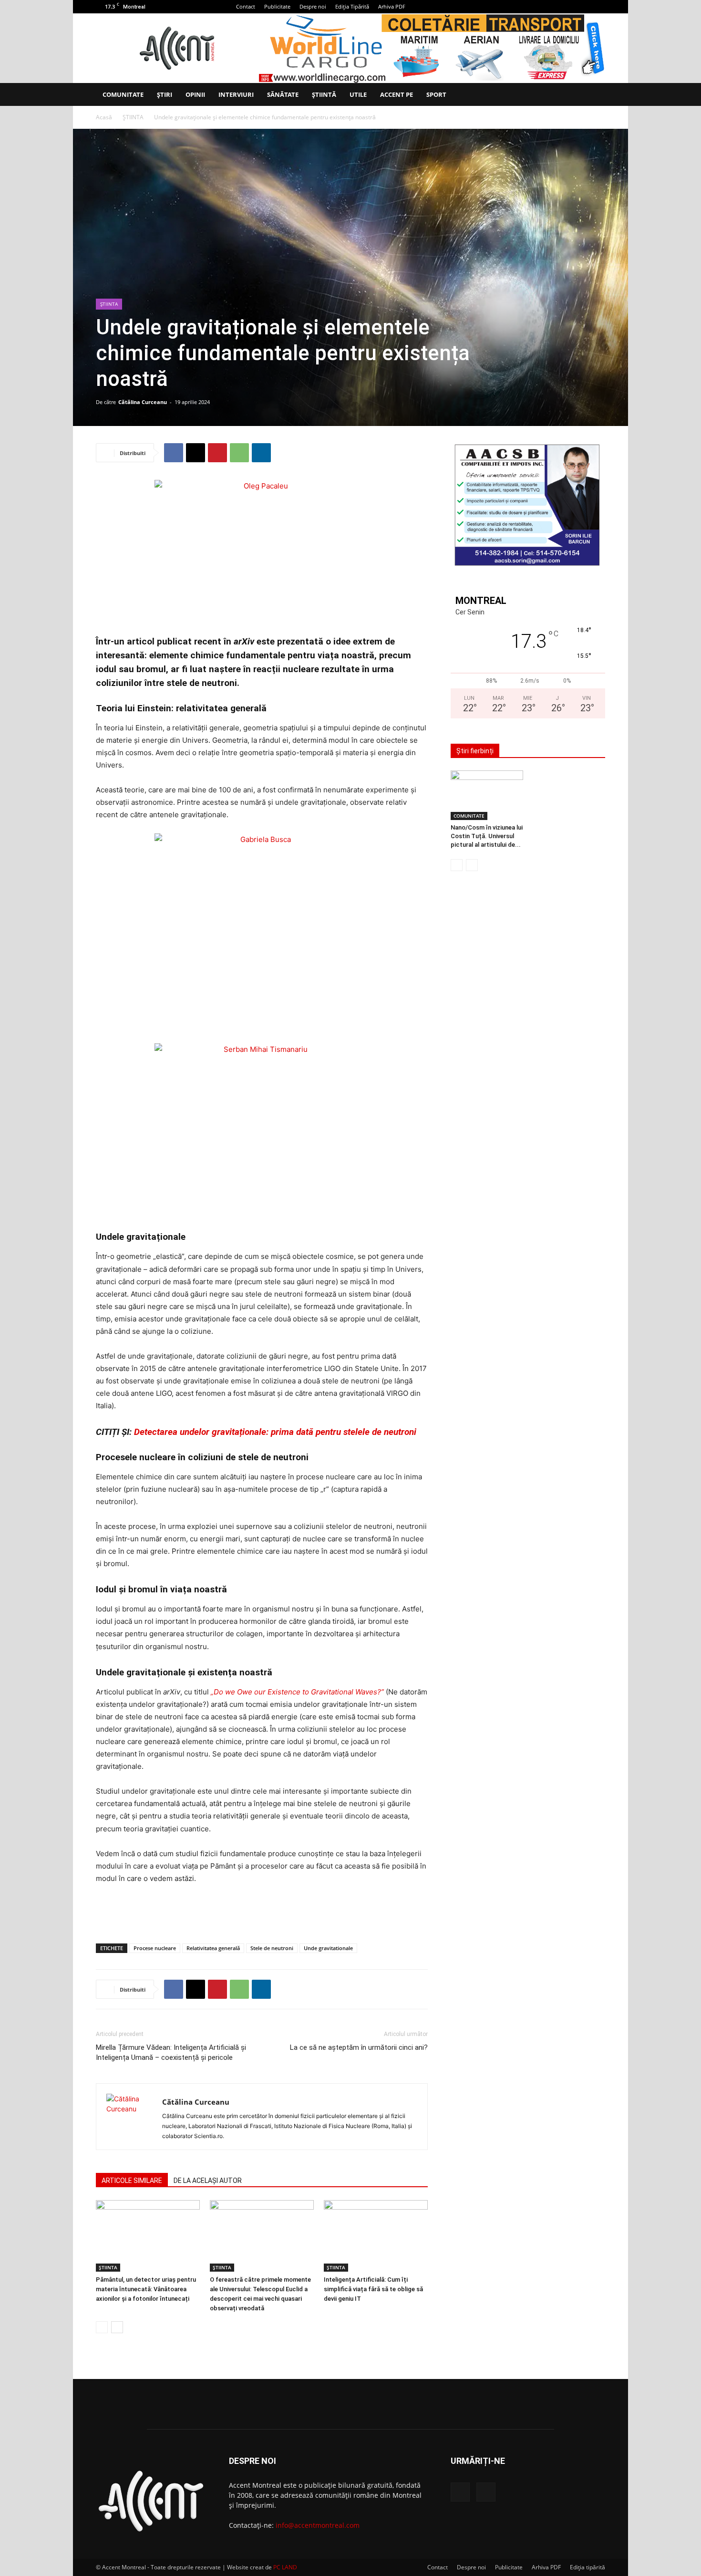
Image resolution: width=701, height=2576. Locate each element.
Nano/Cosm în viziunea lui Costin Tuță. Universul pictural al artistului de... (487, 836)
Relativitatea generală (213, 1948)
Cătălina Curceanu (143, 402)
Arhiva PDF (392, 6)
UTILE (358, 94)
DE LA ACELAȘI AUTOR (208, 2181)
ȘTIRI (165, 94)
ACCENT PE (397, 94)
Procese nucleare (155, 1948)
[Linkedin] (261, 453)
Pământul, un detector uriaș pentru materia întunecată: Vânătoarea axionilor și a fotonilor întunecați (146, 2289)
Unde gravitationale (328, 1948)
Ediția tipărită (588, 2567)
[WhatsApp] (239, 453)
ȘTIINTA (133, 117)
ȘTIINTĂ (324, 94)
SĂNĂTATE (283, 94)
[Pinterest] (217, 453)
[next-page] (117, 2327)
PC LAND (285, 2567)
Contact (246, 6)
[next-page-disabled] (472, 865)
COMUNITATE (123, 94)
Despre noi (313, 6)
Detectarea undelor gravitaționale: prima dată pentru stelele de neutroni (275, 1432)
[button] (594, 95)
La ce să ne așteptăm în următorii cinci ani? (359, 2047)
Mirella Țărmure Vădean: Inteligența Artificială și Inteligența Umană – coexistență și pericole (171, 2052)
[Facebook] (582, 7)
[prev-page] (102, 2327)
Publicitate (277, 6)
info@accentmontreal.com (318, 2525)
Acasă (104, 117)
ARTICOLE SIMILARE (132, 2181)
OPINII (195, 94)
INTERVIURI (236, 94)
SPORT (436, 94)
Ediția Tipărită (352, 6)
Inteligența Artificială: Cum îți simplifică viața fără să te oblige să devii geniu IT (373, 2289)
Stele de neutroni (272, 1948)
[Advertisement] (262, 1911)
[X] (598, 7)
